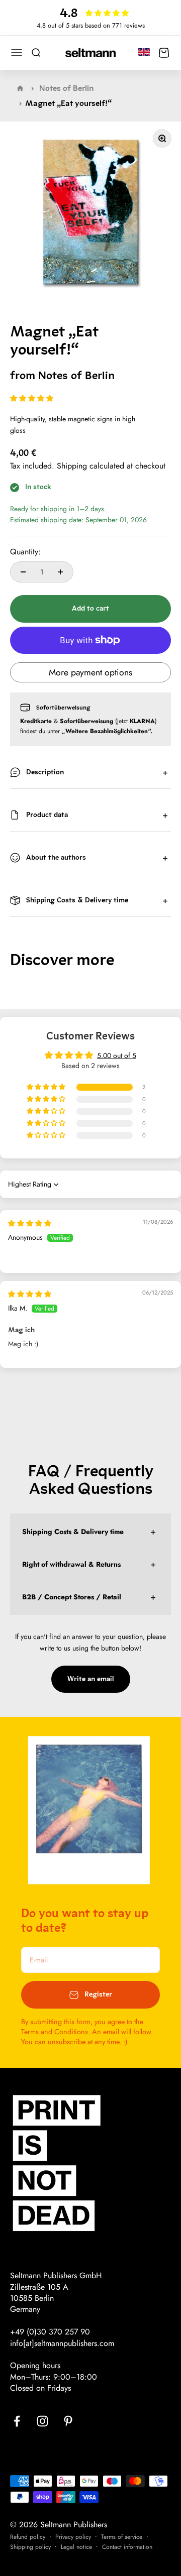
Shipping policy (30, 2547)
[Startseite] (20, 88)
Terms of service (122, 2537)
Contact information (127, 2547)
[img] (30, 1223)
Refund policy (28, 2537)
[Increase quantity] (60, 572)
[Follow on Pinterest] (68, 2421)
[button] (32, 398)
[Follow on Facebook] (17, 2421)
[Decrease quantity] (23, 572)
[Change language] (144, 52)
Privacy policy (73, 2537)
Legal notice (76, 2547)
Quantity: (25, 552)
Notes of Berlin (67, 88)
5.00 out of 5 (117, 1056)
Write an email (91, 1679)
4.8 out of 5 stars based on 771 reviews (91, 25)
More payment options (90, 672)
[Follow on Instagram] (42, 2421)
